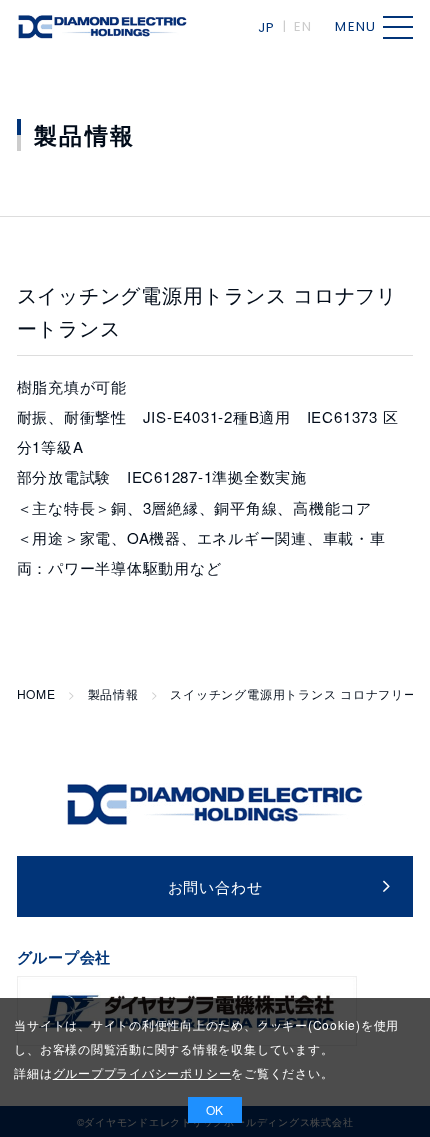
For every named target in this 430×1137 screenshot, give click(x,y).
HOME (36, 694)
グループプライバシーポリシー (142, 1072)
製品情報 (113, 694)
